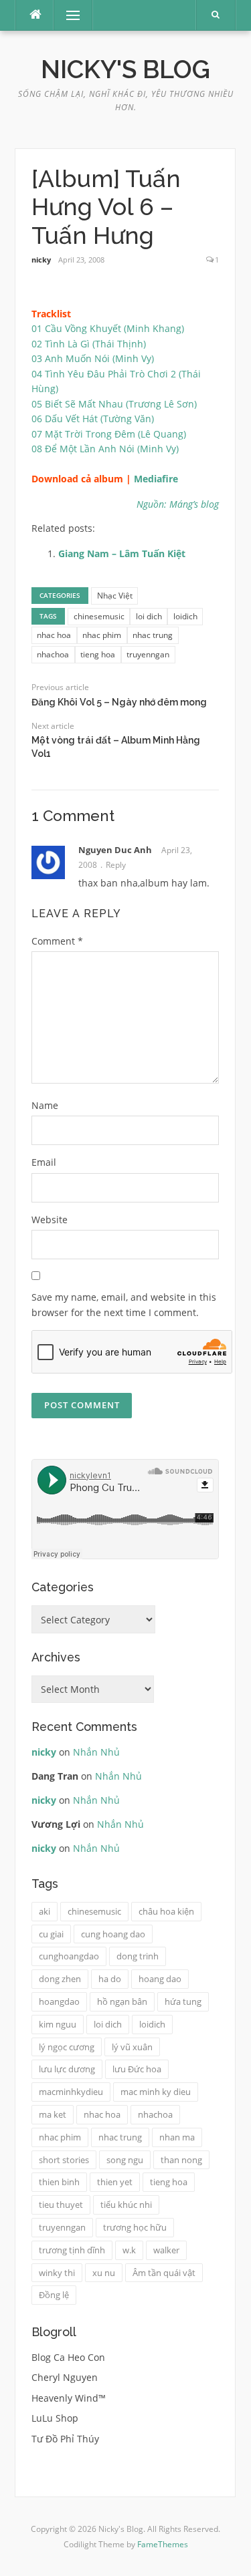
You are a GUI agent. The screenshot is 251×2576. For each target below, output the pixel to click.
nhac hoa (54, 635)
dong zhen (60, 1979)
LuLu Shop (55, 2418)
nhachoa (53, 654)
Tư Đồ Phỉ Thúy (65, 2439)
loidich (185, 616)
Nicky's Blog (125, 69)
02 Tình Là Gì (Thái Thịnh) (89, 344)
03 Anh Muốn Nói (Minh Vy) (93, 358)
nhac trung (153, 635)
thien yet (115, 2182)
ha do (110, 1979)
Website (50, 1220)
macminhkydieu (71, 2092)
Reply (116, 865)
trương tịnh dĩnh (72, 2250)
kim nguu (58, 2024)
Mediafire (156, 479)
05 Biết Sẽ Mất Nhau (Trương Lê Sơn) (114, 404)
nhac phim (102, 635)
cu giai (51, 1934)
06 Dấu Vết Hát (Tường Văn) (93, 419)
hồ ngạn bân (122, 2001)
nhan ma (177, 2137)
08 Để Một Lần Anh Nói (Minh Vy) (105, 449)
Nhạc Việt (115, 596)
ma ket (53, 2114)
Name (45, 1105)
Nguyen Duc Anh (115, 850)
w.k (129, 2250)
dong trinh (138, 1956)
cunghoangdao (69, 1956)
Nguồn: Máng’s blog (178, 504)
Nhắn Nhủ (96, 1752)
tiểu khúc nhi (126, 2205)
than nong (181, 2160)
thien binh (59, 2182)
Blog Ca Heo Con (68, 2357)
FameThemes (163, 2544)
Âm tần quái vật (164, 2273)
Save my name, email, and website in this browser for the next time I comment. (124, 1305)
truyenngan (148, 654)
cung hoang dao (113, 1934)
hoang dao (160, 1979)
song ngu (125, 2160)
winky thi (57, 2273)
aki (45, 1911)
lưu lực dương (67, 2069)
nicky (41, 260)
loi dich (149, 616)
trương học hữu (135, 2227)
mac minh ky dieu (156, 2092)
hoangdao (59, 2001)
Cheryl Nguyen (65, 2377)
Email (44, 1162)
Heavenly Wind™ (69, 2398)
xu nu (104, 2273)
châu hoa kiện (166, 1911)
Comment (57, 941)
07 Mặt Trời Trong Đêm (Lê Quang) (109, 434)
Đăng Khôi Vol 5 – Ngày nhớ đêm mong (119, 702)
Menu (67, 15)
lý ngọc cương (67, 2047)
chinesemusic (99, 616)
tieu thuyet (61, 2205)
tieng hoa (98, 654)
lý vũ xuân (132, 2047)
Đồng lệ (54, 2295)
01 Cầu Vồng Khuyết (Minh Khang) (108, 328)
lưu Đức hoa (137, 2069)
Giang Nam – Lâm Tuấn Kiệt (122, 553)
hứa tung (183, 2001)
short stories (64, 2160)
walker (166, 2250)
